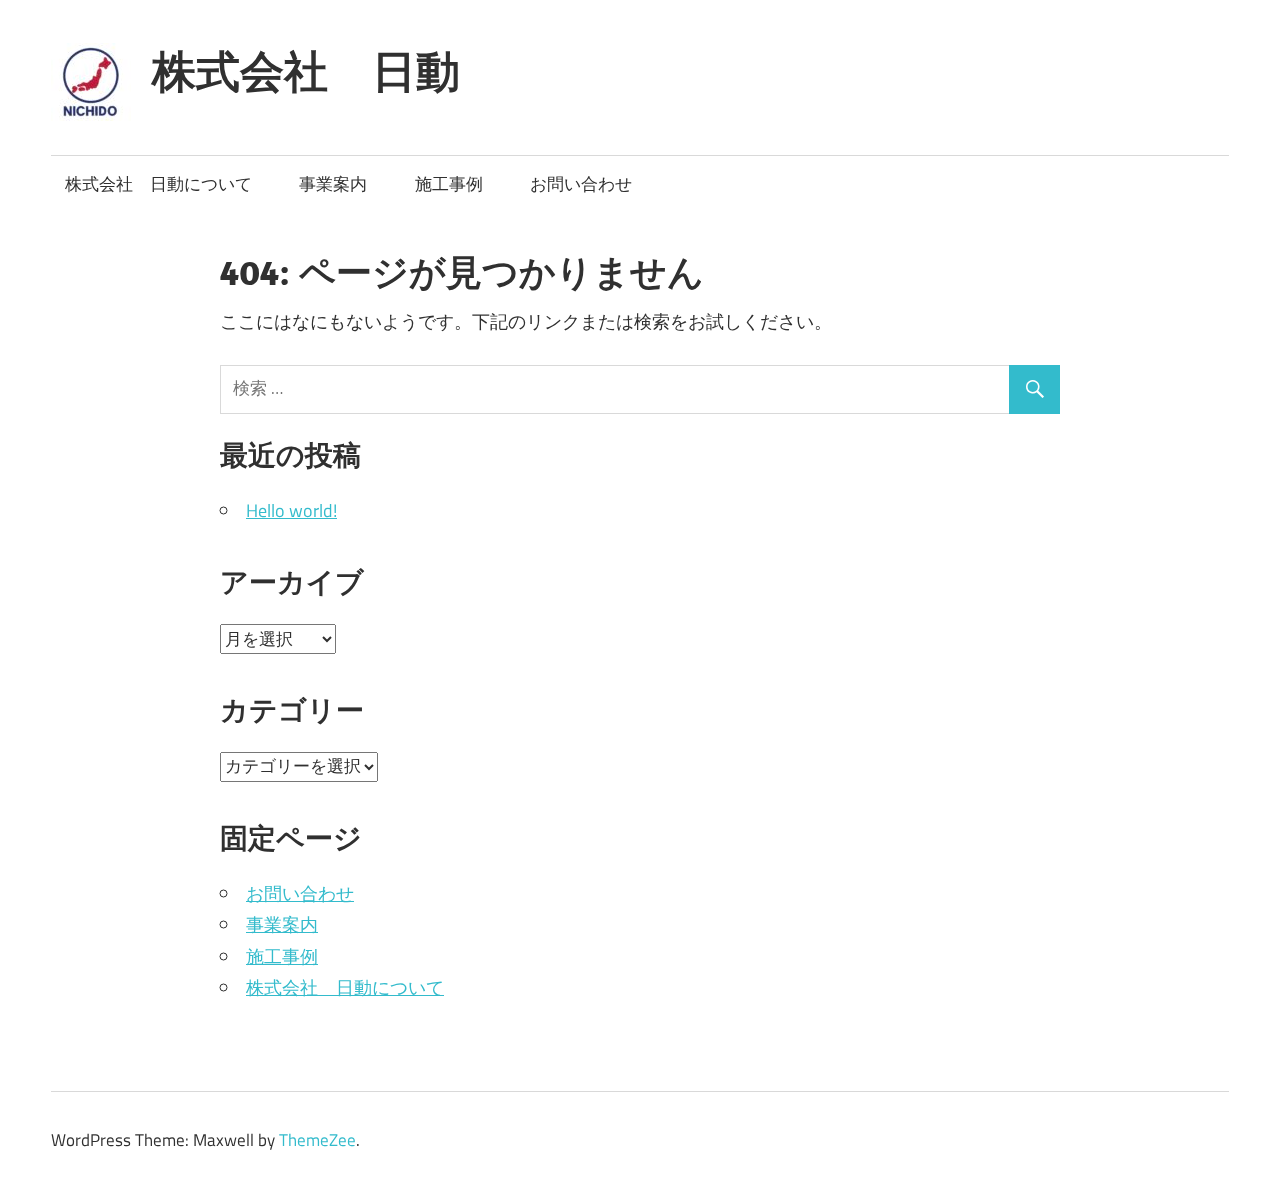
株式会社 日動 (306, 71)
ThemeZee (317, 1140)
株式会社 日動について (158, 184)
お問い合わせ (581, 184)
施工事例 (449, 184)
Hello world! (291, 510)
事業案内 (333, 184)
